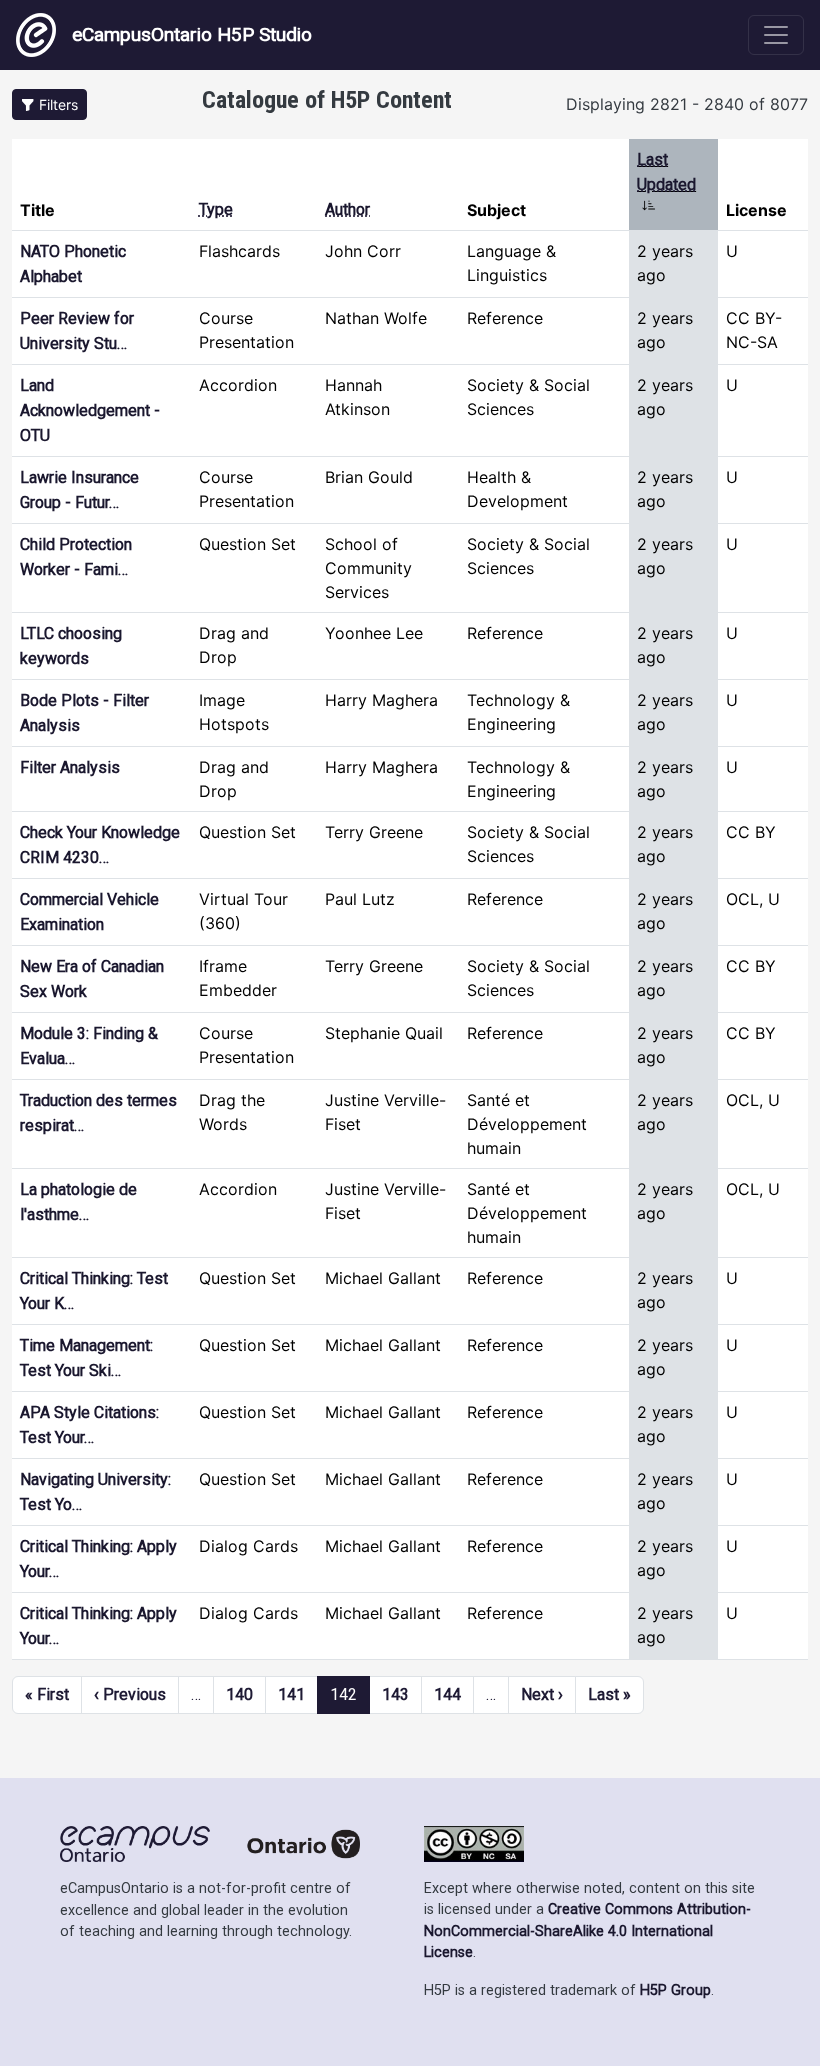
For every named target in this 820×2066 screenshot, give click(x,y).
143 (395, 1694)
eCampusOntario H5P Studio (192, 34)
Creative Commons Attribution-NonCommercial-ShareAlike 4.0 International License (587, 1931)
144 (447, 1694)
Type (216, 209)
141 (291, 1694)
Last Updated (666, 184)
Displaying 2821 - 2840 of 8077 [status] (687, 104)
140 (239, 1694)
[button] (49, 104)
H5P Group (675, 1990)
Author (347, 209)
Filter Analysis (70, 767)
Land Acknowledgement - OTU (90, 410)
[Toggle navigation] (776, 35)
